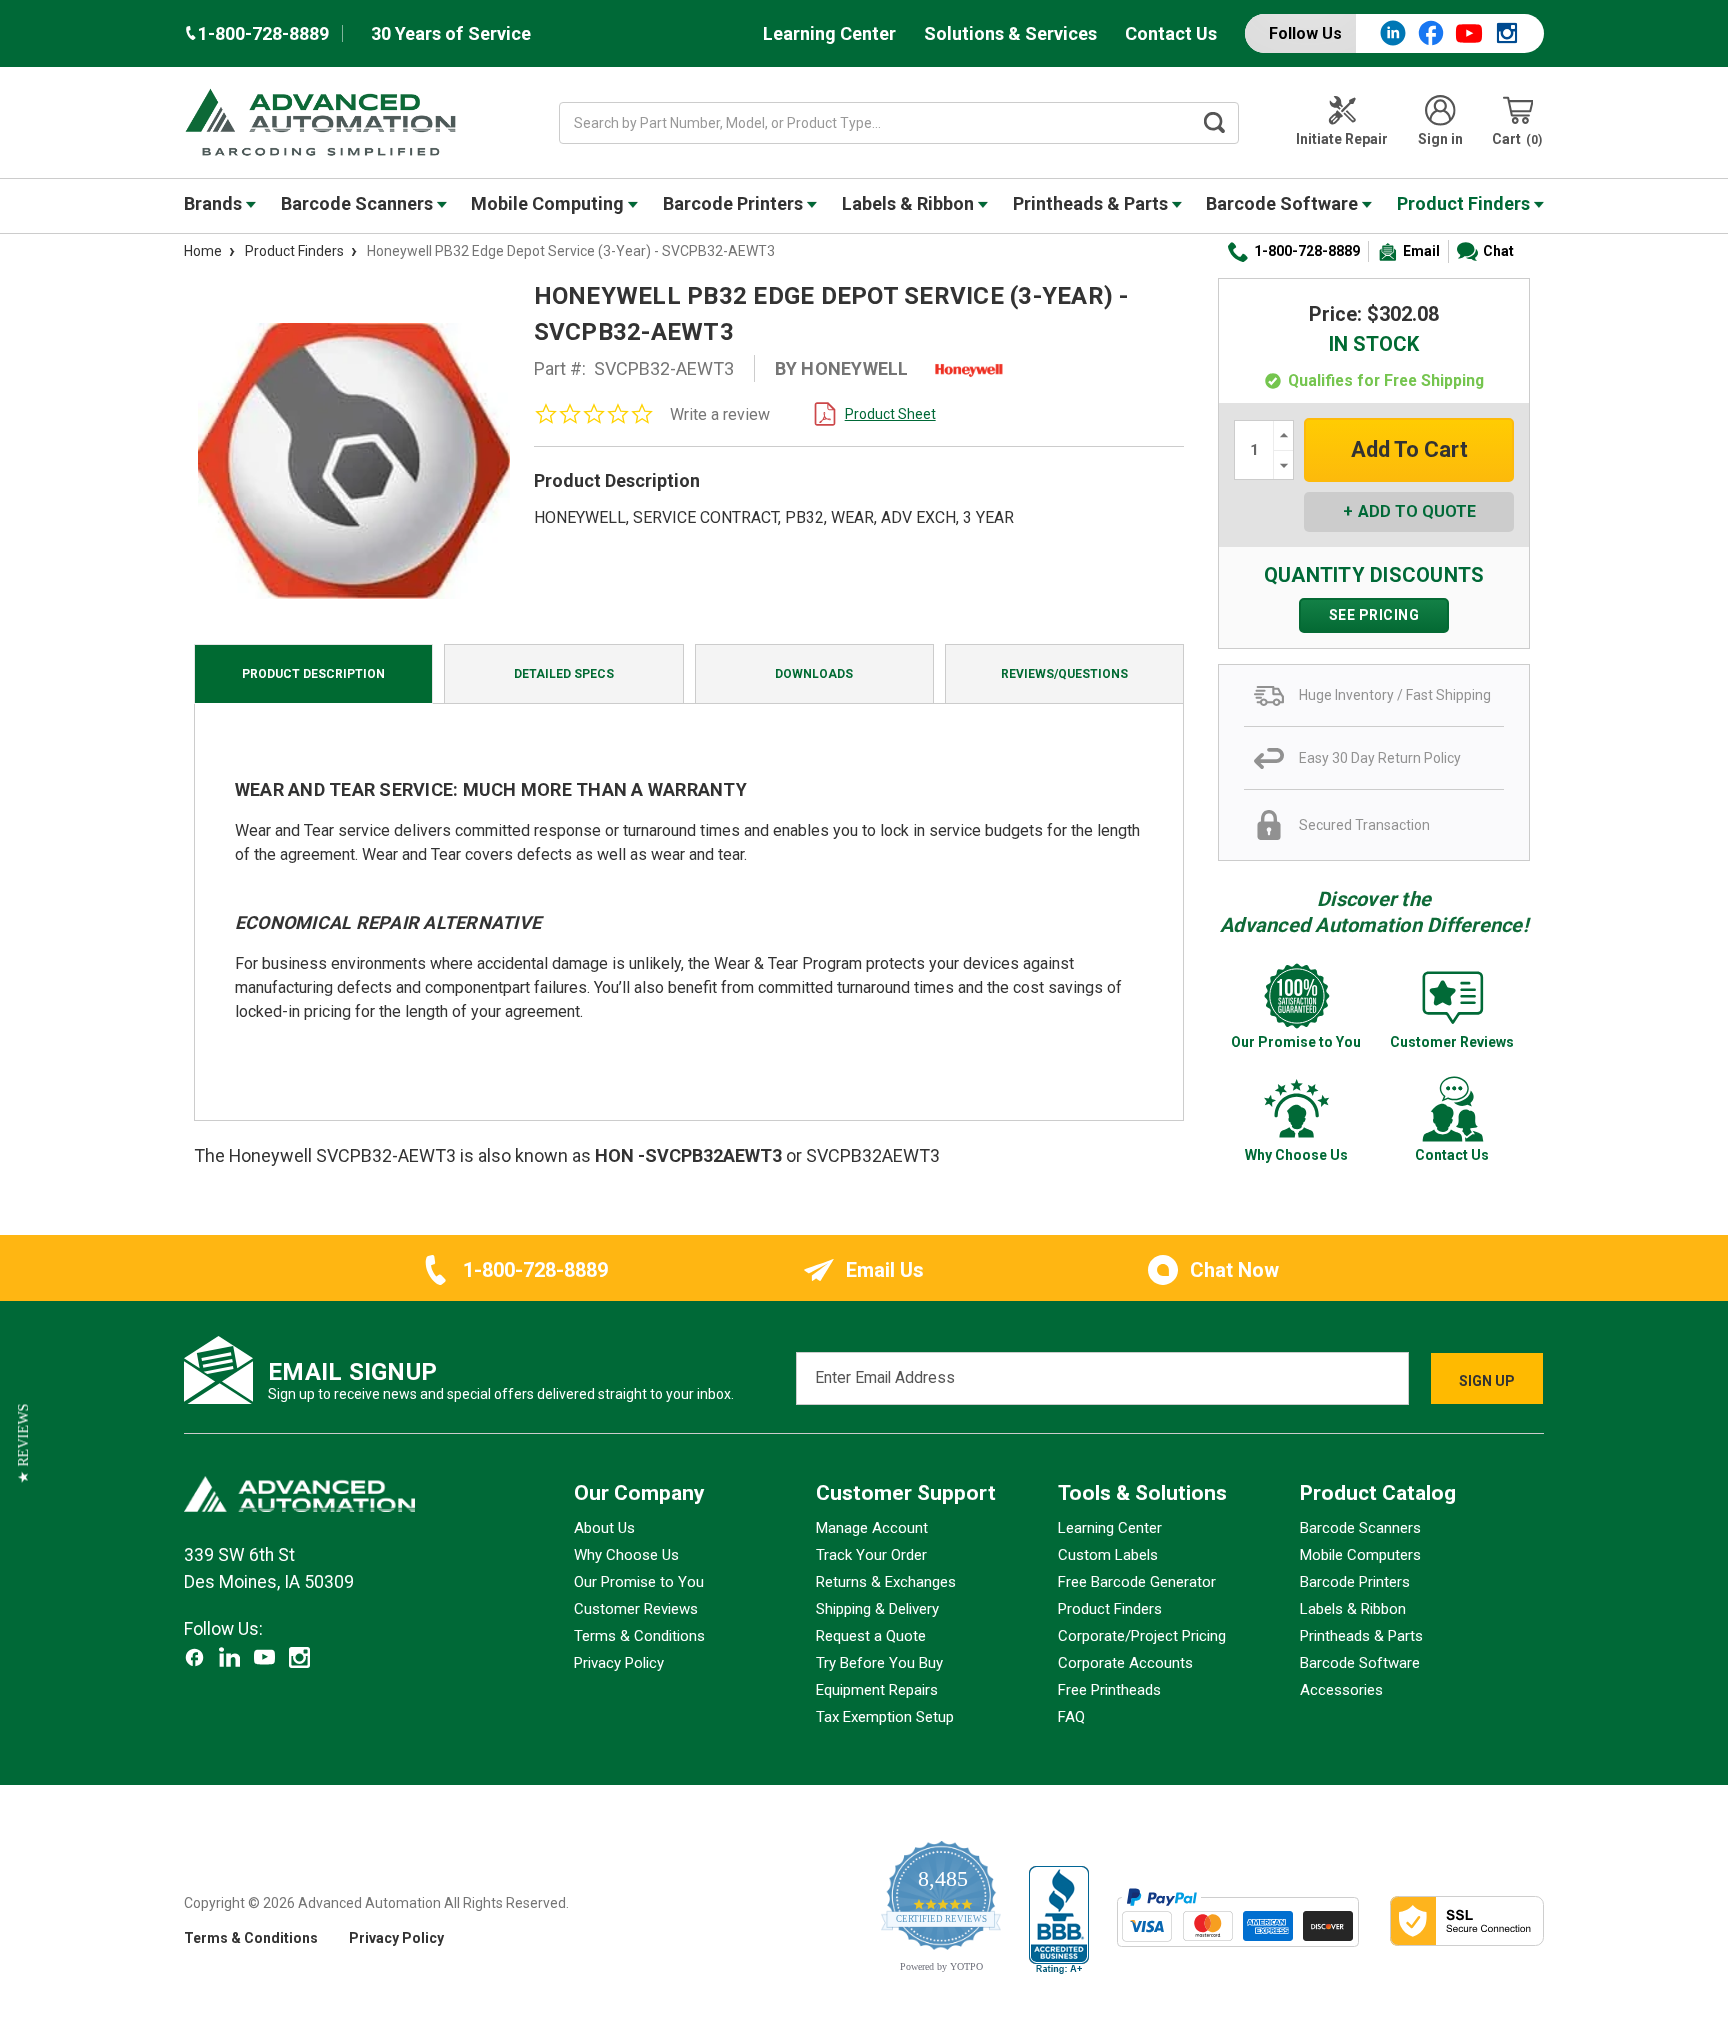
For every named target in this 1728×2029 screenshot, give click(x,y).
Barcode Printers (735, 203)
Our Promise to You (639, 1582)
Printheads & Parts (1092, 203)
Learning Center (829, 33)
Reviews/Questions (1064, 674)
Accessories (1341, 1690)
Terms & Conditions (639, 1636)
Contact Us (1171, 33)
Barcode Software (1284, 203)
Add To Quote (1417, 511)
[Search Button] (1215, 123)
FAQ (1071, 1717)
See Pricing (1374, 615)
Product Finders (1465, 203)
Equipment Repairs (877, 1690)
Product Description (313, 674)
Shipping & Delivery (877, 1609)
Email (1421, 251)
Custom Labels (1108, 1555)
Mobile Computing (549, 203)
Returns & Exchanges (886, 1582)
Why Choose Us (626, 1555)
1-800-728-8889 (1307, 251)
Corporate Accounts (1125, 1663)
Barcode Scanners (359, 203)
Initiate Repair (1342, 139)
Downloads (814, 674)
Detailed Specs (564, 674)
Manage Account (872, 1528)
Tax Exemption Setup (885, 1717)
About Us (604, 1528)
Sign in (1440, 139)
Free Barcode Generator (1137, 1582)
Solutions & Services (1010, 33)
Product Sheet (890, 414)
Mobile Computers (1360, 1555)
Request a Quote (871, 1636)
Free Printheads (1109, 1690)
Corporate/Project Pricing (1142, 1636)
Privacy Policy (619, 1663)
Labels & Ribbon (910, 203)
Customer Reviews (636, 1609)
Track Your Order (871, 1555)
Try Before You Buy (879, 1663)
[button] (23, 1444)
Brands (215, 203)
